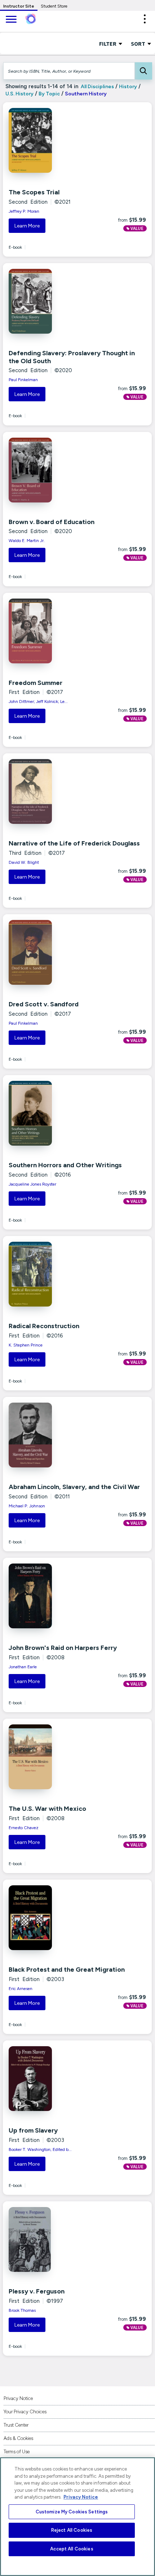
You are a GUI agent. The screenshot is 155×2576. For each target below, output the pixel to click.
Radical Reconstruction (44, 1326)
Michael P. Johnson (27, 1506)
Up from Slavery (33, 2130)
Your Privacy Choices (25, 2412)
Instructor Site (19, 6)
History (128, 87)
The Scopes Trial (34, 192)
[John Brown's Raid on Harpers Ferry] (53, 1596)
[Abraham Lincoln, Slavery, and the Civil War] (53, 1435)
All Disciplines (97, 87)
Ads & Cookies (18, 2438)
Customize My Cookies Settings (72, 2512)
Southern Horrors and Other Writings (65, 1165)
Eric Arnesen (21, 1989)
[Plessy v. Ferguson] (53, 2239)
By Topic (49, 94)
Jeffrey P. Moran (24, 211)
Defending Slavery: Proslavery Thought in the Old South (72, 357)
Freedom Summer (36, 683)
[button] (145, 19)
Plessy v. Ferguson (37, 2291)
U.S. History (19, 94)
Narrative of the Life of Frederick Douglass (74, 843)
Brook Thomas (22, 2310)
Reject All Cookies (72, 2530)
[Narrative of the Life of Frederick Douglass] (53, 791)
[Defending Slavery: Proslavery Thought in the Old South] (53, 301)
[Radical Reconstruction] (53, 1274)
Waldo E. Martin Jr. (27, 541)
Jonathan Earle (23, 1667)
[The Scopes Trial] (53, 140)
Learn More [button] (27, 226)
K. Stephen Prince (26, 1345)
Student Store (54, 6)
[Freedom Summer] (53, 631)
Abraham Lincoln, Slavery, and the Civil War (74, 1487)
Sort (139, 44)
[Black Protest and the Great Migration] (53, 1918)
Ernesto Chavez (24, 1828)
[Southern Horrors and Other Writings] (53, 1113)
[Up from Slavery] (53, 2079)
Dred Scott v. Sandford (44, 1004)
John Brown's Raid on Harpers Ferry (63, 1648)
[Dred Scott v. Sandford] (53, 952)
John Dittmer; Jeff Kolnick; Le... (38, 701)
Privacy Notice (18, 2398)
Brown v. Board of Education (52, 522)
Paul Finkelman (23, 380)
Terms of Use (17, 2452)
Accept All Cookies (72, 2549)
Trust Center (16, 2425)
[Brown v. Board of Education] (53, 470)
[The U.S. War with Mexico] (53, 1757)
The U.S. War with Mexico (47, 1809)
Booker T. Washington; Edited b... (40, 2149)
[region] (77, 2517)
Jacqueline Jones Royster (32, 1184)
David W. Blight (24, 862)
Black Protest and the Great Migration (67, 1970)
